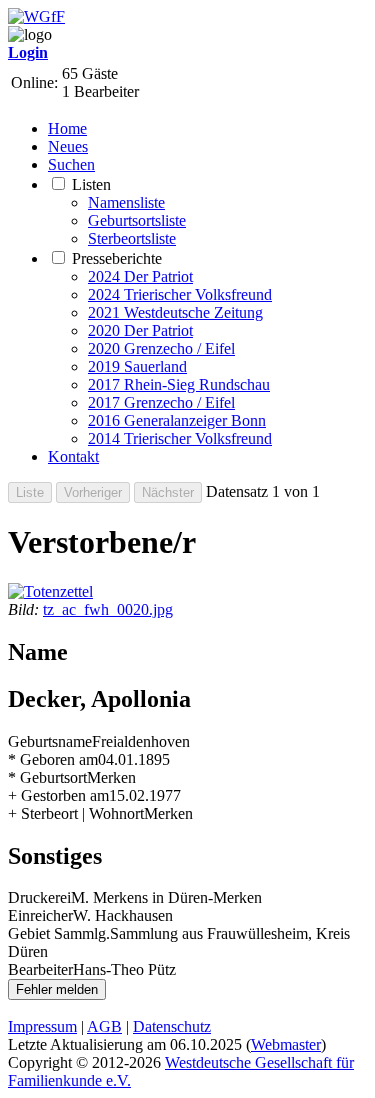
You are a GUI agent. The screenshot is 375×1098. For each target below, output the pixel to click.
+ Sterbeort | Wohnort (76, 813)
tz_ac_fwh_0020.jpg (108, 609)
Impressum (42, 1026)
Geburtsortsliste (137, 220)
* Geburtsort (47, 777)
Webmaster (286, 1044)
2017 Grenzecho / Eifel (161, 402)
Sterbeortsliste (132, 238)
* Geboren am (53, 759)
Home (67, 128)
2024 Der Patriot (140, 276)
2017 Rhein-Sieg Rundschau (179, 384)
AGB (104, 1026)
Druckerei (39, 897)
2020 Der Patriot (140, 330)
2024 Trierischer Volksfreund (180, 294)
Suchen (71, 164)
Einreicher (40, 915)
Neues (68, 146)
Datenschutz (172, 1026)
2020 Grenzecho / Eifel (161, 348)
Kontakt (73, 456)
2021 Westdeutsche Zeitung (175, 312)
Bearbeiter (40, 969)
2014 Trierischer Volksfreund (180, 438)
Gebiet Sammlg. (59, 933)
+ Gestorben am (58, 795)
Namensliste (126, 202)
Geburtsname (50, 741)
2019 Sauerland (137, 366)
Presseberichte (117, 258)
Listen (91, 184)
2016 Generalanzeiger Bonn (177, 420)
